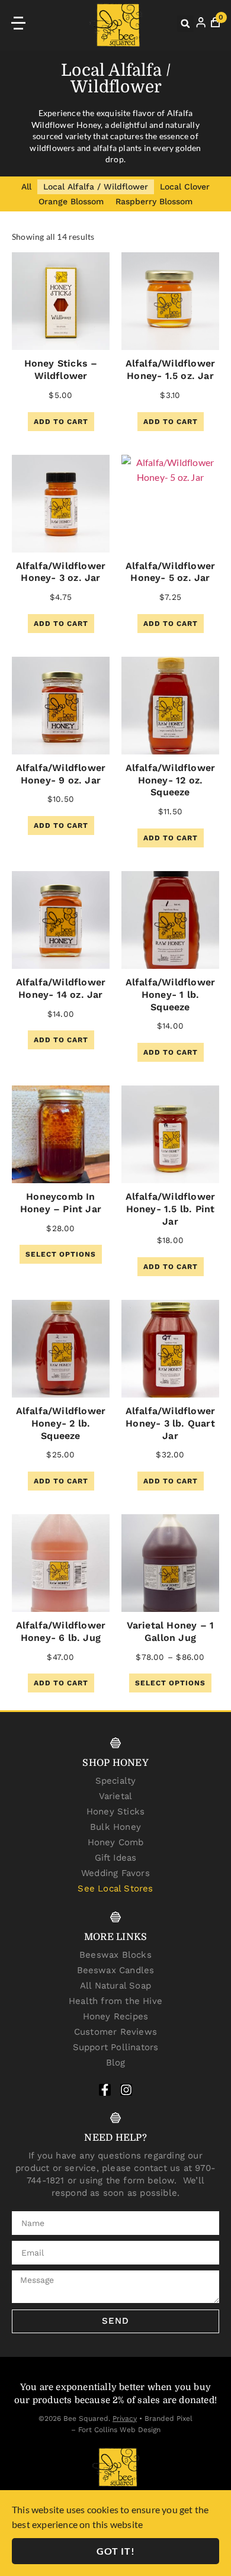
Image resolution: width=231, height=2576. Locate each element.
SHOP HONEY (115, 1763)
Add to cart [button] (61, 422)
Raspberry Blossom (154, 201)
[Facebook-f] (105, 2090)
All (26, 187)
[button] (185, 24)
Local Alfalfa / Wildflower (96, 187)
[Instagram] (126, 2090)
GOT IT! (116, 2551)
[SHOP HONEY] (115, 1743)
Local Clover (185, 187)
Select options (61, 1254)
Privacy (125, 2418)
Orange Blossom (71, 201)
